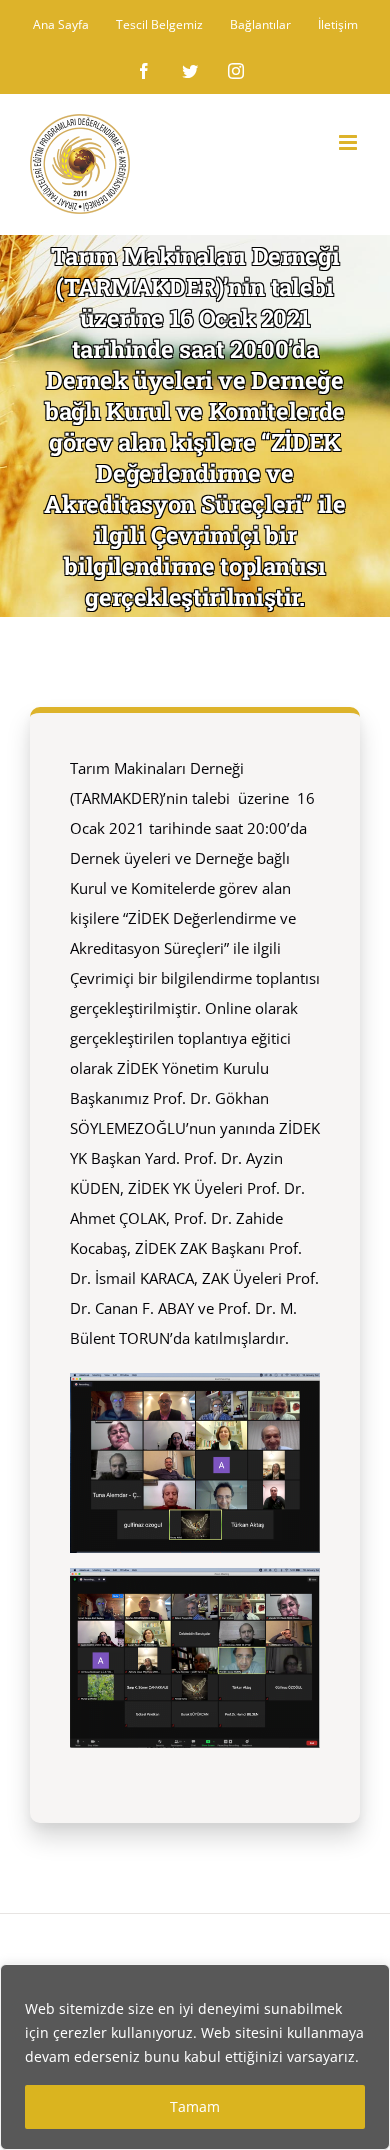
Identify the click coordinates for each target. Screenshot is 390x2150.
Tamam (195, 2106)
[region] (195, 2057)
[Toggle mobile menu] (349, 142)
